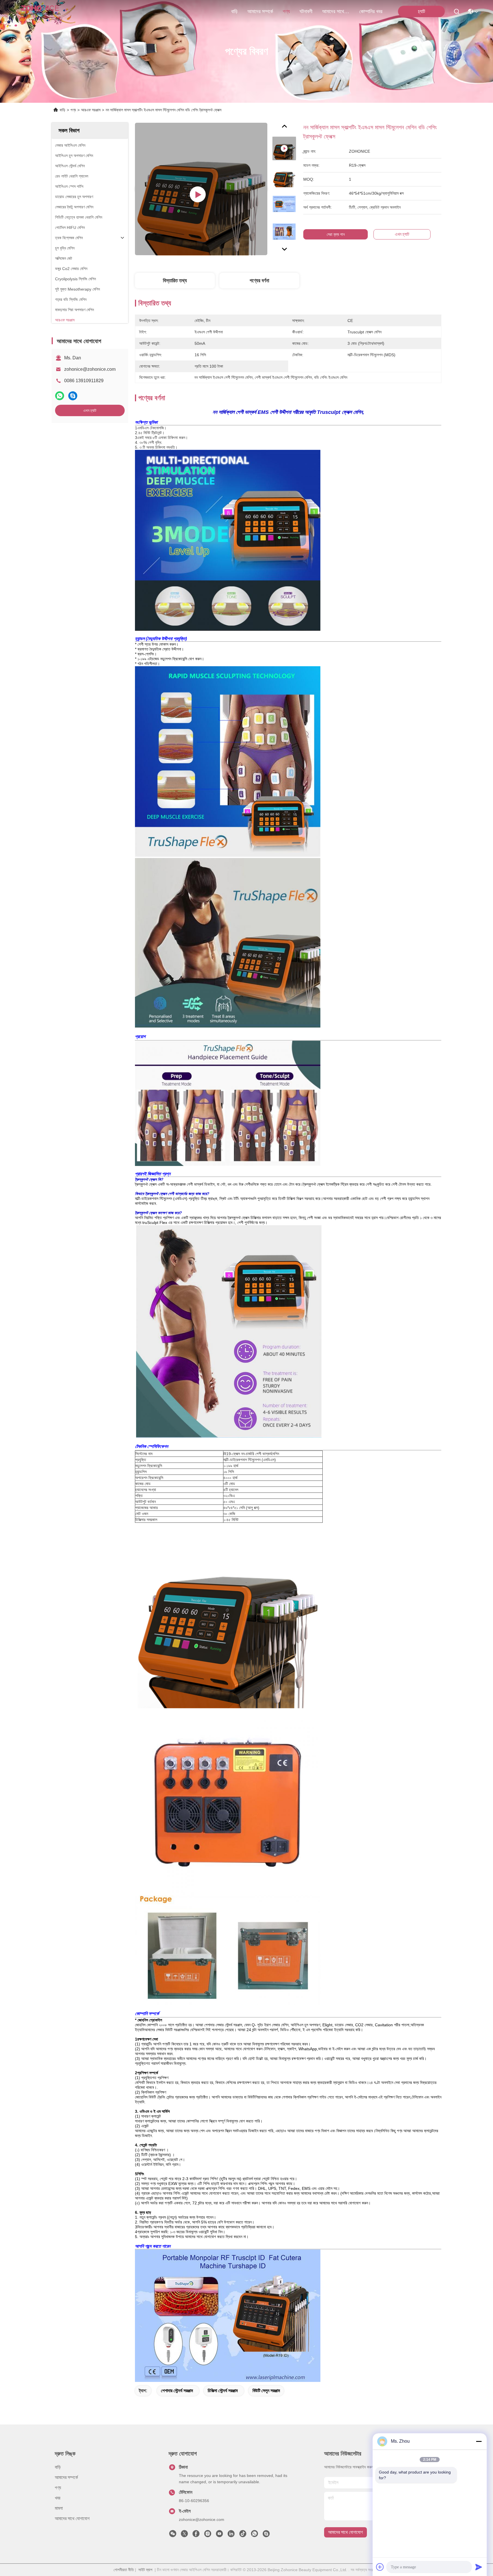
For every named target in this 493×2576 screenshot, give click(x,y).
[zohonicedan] (266, 2535)
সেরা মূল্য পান (336, 234)
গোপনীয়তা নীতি (124, 2570)
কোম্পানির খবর (371, 11)
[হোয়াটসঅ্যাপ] (60, 396)
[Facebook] (196, 2535)
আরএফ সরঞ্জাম (91, 110)
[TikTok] (243, 2535)
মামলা (59, 2508)
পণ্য (286, 11)
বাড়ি (234, 11)
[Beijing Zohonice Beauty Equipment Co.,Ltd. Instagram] (208, 2535)
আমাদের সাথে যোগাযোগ (336, 11)
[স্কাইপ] (73, 396)
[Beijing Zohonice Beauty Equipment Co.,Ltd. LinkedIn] (231, 2535)
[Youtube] (219, 2535)
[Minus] (479, 2441)
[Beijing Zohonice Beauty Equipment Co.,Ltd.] (40, 11)
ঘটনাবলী (306, 11)
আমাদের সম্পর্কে (260, 11)
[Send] (479, 2567)
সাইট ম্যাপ (145, 2570)
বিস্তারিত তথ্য (175, 281)
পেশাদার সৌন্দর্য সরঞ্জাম (177, 2391)
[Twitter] (184, 2535)
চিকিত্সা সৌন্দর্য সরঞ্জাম (223, 2391)
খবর (57, 2498)
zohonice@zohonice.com (90, 369)
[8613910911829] (254, 2535)
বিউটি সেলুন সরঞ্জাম (266, 2391)
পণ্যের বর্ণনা (259, 281)
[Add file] (380, 2567)
